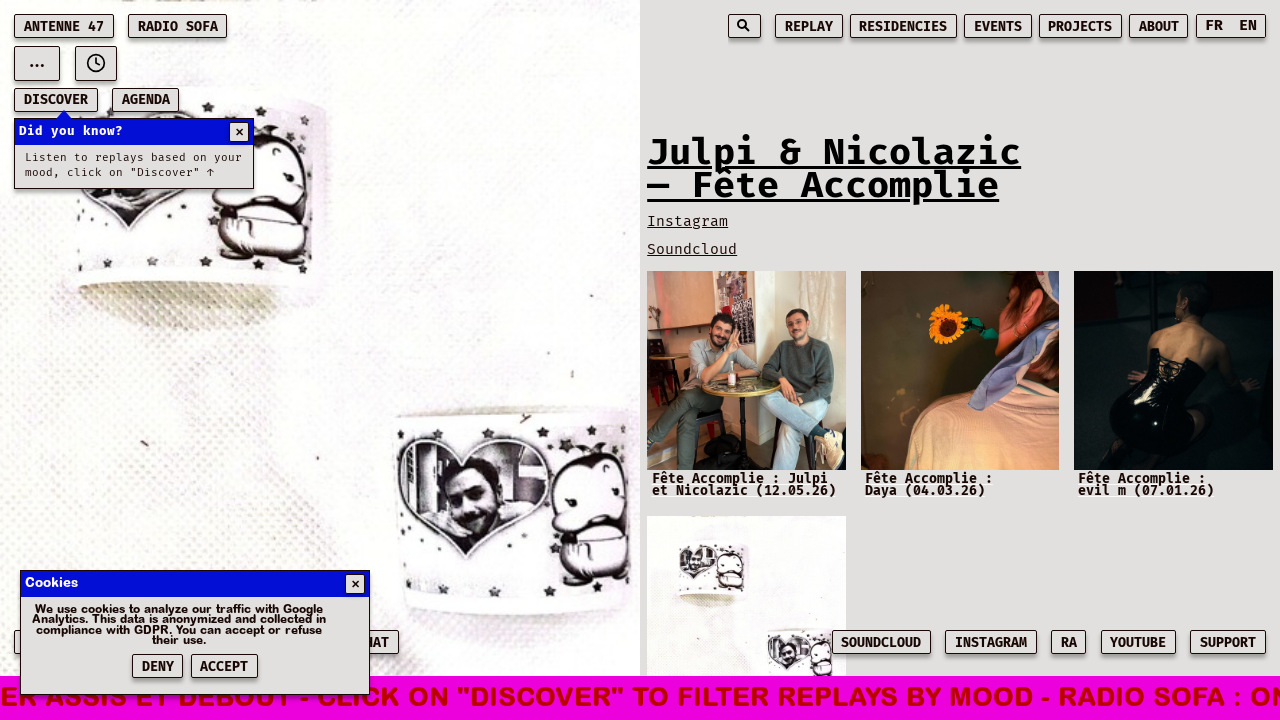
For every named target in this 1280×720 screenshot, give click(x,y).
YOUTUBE (1138, 643)
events (998, 27)
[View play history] (96, 63)
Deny (158, 667)
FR (1214, 25)
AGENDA (146, 100)
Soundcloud (692, 249)
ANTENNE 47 (64, 27)
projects (1080, 27)
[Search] (744, 26)
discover (56, 100)
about (1159, 27)
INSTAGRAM (991, 643)
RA (1069, 643)
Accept (224, 667)
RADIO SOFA (178, 27)
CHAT (373, 643)
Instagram (687, 221)
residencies (903, 27)
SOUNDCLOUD (881, 643)
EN (1248, 25)
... (37, 63)
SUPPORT (1228, 643)
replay (809, 27)
